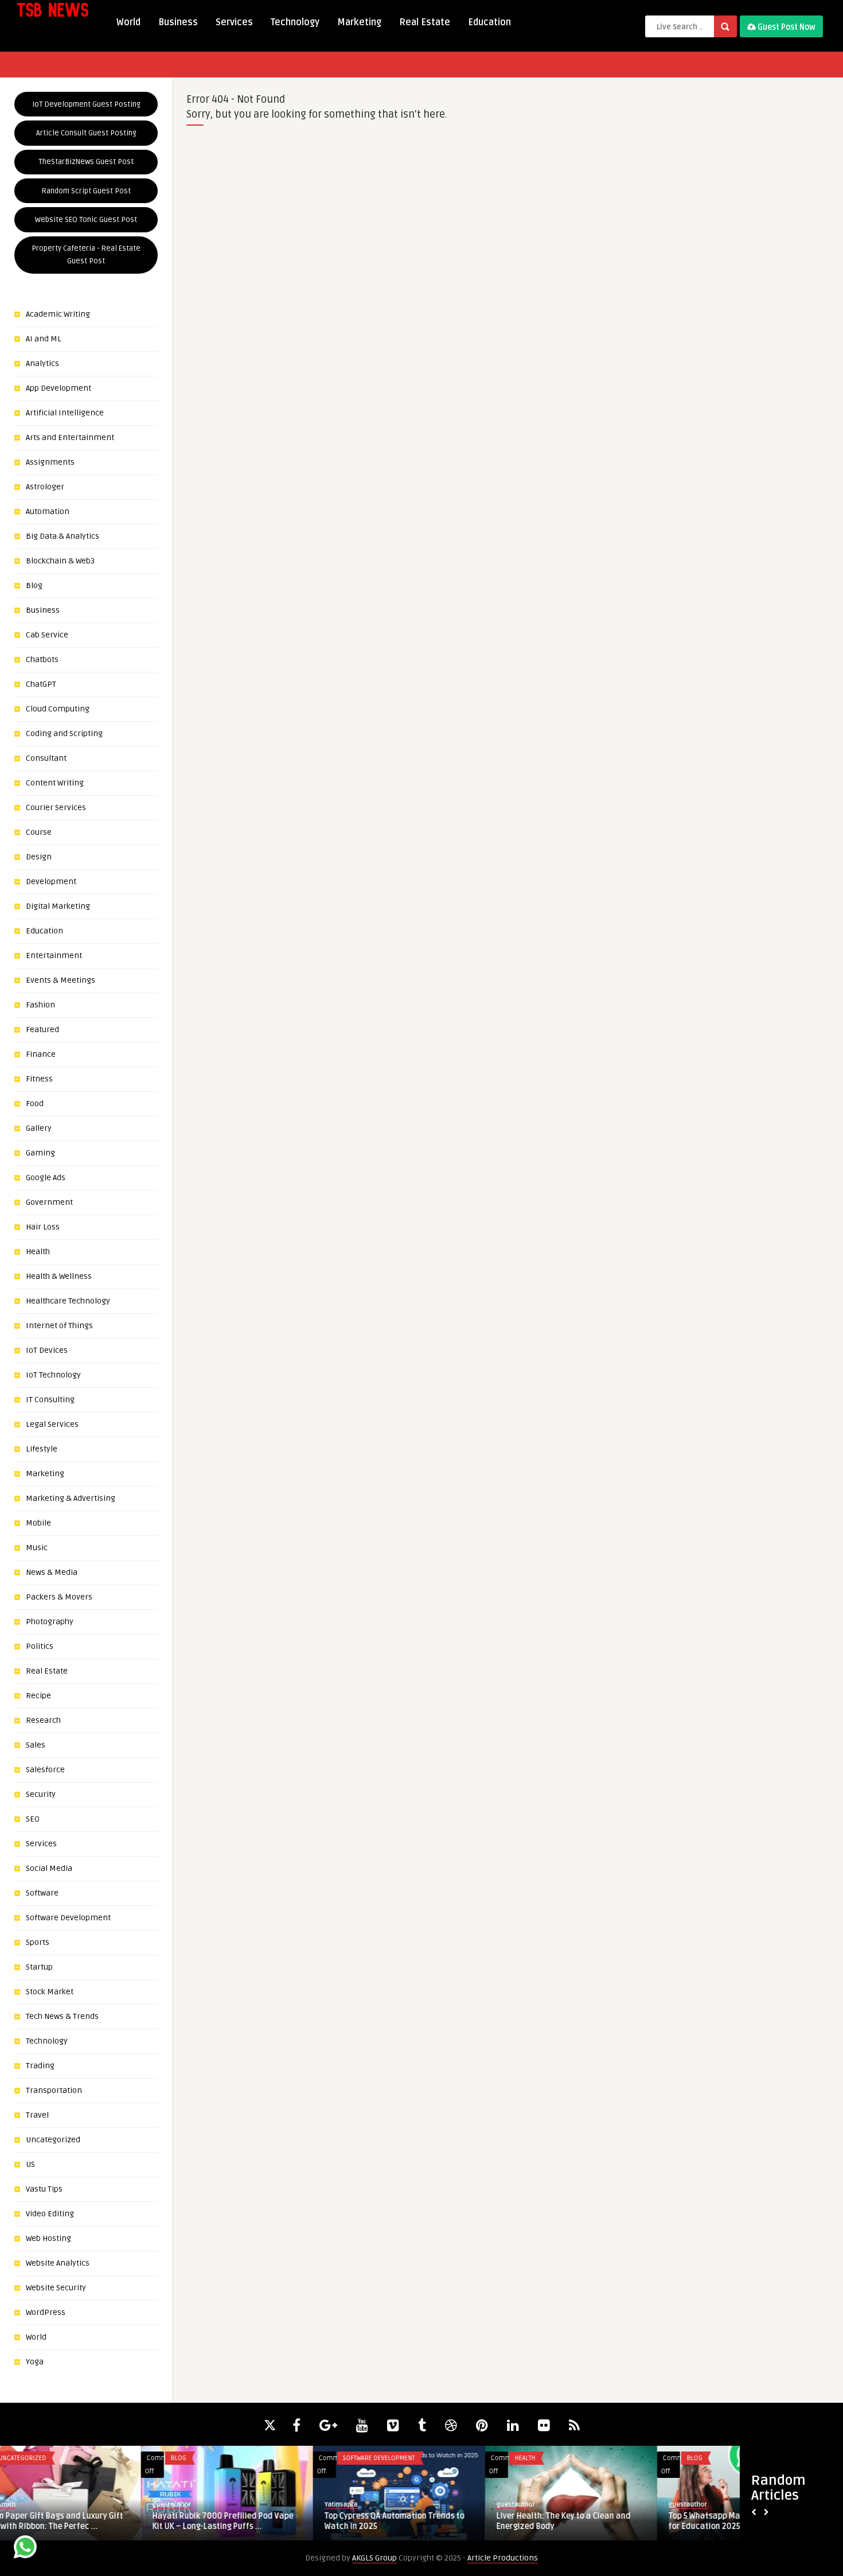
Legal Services (52, 1424)
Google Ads (46, 1178)
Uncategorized (53, 2140)
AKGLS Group (374, 2558)
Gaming (40, 1153)
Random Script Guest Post (86, 191)
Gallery (39, 1128)
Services (234, 22)
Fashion (40, 1005)
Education (489, 22)
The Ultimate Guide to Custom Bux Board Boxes (419, 2521)
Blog (34, 585)
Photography (50, 1622)
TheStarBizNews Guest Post (86, 162)
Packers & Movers (59, 1597)
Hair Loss (43, 1227)
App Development (58, 388)
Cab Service (47, 635)
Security (41, 1794)
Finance (41, 1054)
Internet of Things (59, 1326)
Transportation (54, 2090)
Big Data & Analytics (63, 536)
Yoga (35, 2362)
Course (39, 832)
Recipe (38, 1696)
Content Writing (55, 783)
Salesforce (45, 1770)
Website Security (56, 2288)
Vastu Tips (44, 2189)
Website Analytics (58, 2263)
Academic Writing (58, 314)
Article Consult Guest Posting (86, 133)
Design (39, 857)
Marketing (359, 22)
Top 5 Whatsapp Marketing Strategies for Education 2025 (254, 2521)
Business (178, 22)
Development (51, 882)
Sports (38, 1942)
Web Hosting (48, 2238)
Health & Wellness (59, 1276)
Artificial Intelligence (65, 413)
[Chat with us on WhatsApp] (25, 2549)
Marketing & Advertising (71, 1498)
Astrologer (45, 487)
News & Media (52, 1572)
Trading (40, 2066)
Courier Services (56, 808)
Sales (36, 1745)
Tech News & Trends (62, 2016)
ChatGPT (41, 684)
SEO (33, 1819)
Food (35, 1104)
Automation (48, 511)
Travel (37, 2115)
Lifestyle (42, 1449)
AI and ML (44, 339)
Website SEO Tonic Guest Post (86, 220)
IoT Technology (53, 1375)
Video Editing (50, 2214)
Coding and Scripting (64, 734)
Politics (40, 1646)
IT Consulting (50, 1400)
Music (37, 1548)
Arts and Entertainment (70, 437)
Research (43, 1720)
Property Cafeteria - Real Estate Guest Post (86, 255)
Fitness (39, 1079)
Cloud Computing (58, 709)
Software (42, 1893)
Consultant (46, 758)
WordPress (46, 2312)
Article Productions (503, 2558)
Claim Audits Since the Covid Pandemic (600, 2516)
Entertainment (54, 956)
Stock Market (50, 1992)
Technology (295, 22)
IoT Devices (47, 1350)
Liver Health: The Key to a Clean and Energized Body (79, 2521)
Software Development (68, 1918)
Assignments (50, 462)
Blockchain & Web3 (60, 561)
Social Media (49, 1868)
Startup (39, 1967)
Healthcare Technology (68, 1301)
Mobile (38, 1523)
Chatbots (42, 659)
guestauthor (31, 2505)
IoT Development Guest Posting (86, 104)
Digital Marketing (58, 906)
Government (49, 1202)
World (128, 22)
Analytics (42, 363)
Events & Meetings (61, 980)
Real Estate (425, 22)
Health (38, 1252)
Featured (42, 1030)
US (30, 2164)
